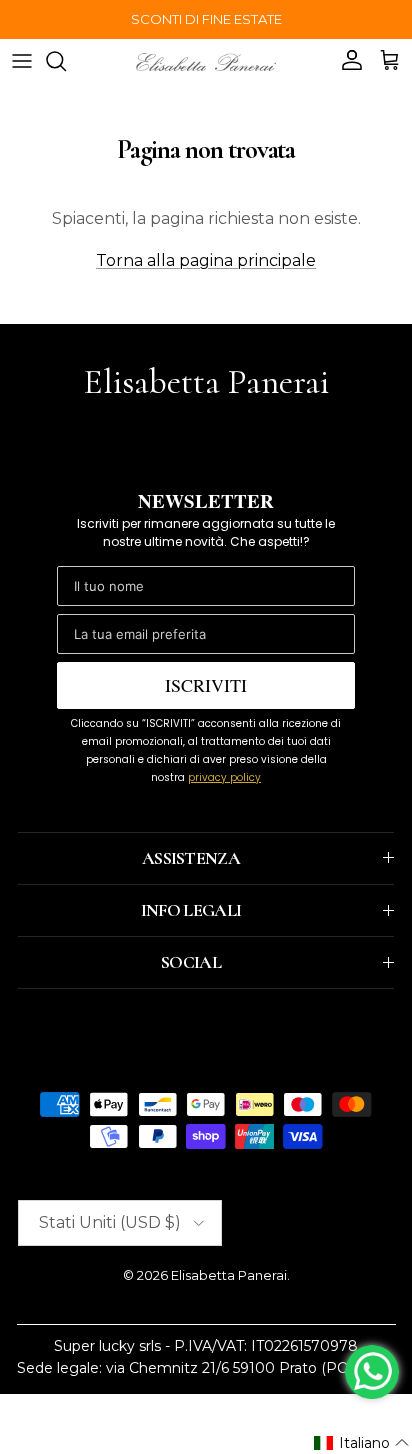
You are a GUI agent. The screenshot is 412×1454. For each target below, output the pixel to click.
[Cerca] (66, 61)
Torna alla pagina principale (206, 260)
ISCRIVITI (206, 685)
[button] (362, 1443)
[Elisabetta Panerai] (206, 60)
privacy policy (224, 777)
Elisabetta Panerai (229, 1275)
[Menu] (22, 61)
